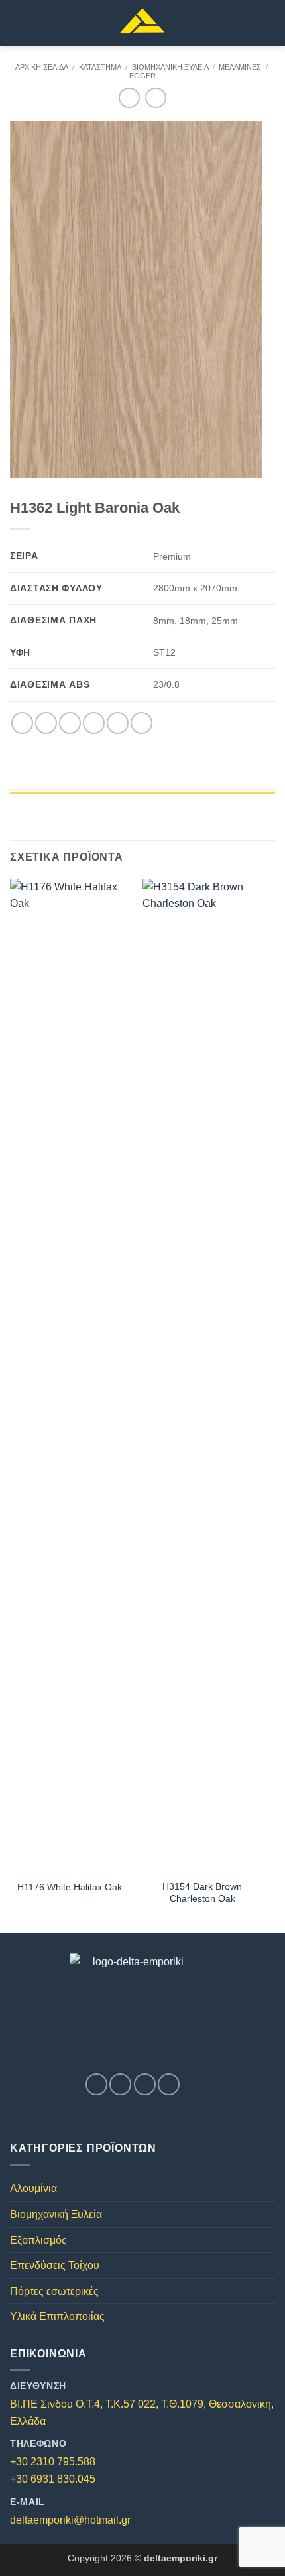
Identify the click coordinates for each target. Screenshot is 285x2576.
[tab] (142, 799)
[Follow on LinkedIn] (169, 2084)
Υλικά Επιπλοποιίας (57, 2316)
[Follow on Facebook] (96, 2084)
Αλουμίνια (33, 2188)
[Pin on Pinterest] (118, 723)
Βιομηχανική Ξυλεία (170, 67)
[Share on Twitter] (70, 723)
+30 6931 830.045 (53, 2479)
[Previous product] (155, 98)
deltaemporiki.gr (181, 2558)
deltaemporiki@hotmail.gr (70, 2520)
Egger (142, 76)
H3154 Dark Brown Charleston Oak (202, 1893)
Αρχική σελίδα (42, 67)
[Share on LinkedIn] (142, 723)
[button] (18, 23)
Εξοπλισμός (38, 2240)
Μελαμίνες (240, 67)
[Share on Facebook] (46, 723)
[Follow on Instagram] (120, 2084)
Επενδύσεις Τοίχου (55, 2265)
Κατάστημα (100, 67)
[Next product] (129, 98)
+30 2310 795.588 (53, 2462)
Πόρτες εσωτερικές (54, 2291)
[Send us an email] (145, 2084)
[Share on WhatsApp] (22, 723)
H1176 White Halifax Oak (70, 1887)
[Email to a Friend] (94, 723)
